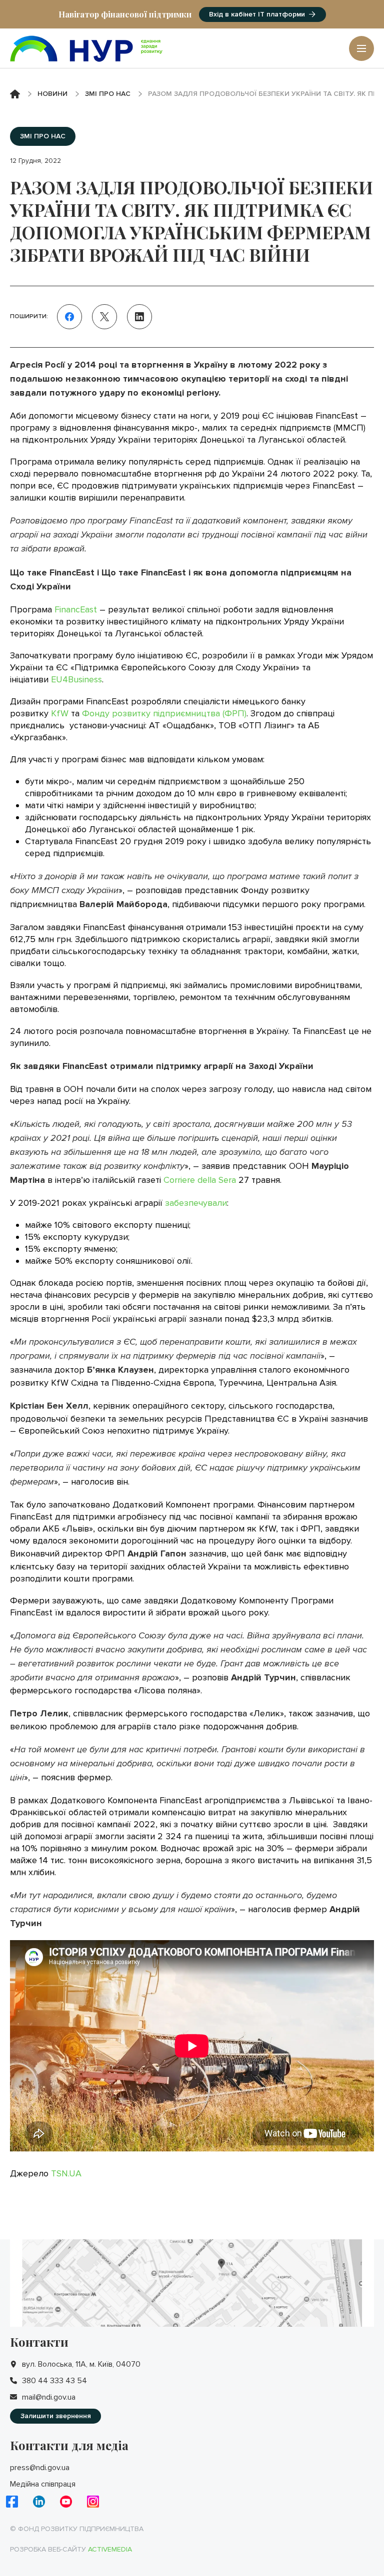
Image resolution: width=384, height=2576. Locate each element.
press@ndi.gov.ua (40, 2468)
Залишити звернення (56, 2416)
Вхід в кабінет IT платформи (257, 14)
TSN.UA (66, 2173)
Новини (52, 94)
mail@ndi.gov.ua (49, 2397)
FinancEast (76, 609)
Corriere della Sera (200, 1180)
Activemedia (110, 2549)
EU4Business (76, 679)
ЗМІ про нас (108, 94)
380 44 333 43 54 (54, 2381)
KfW (60, 713)
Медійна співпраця (43, 2484)
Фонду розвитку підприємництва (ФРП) (164, 713)
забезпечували (196, 1203)
